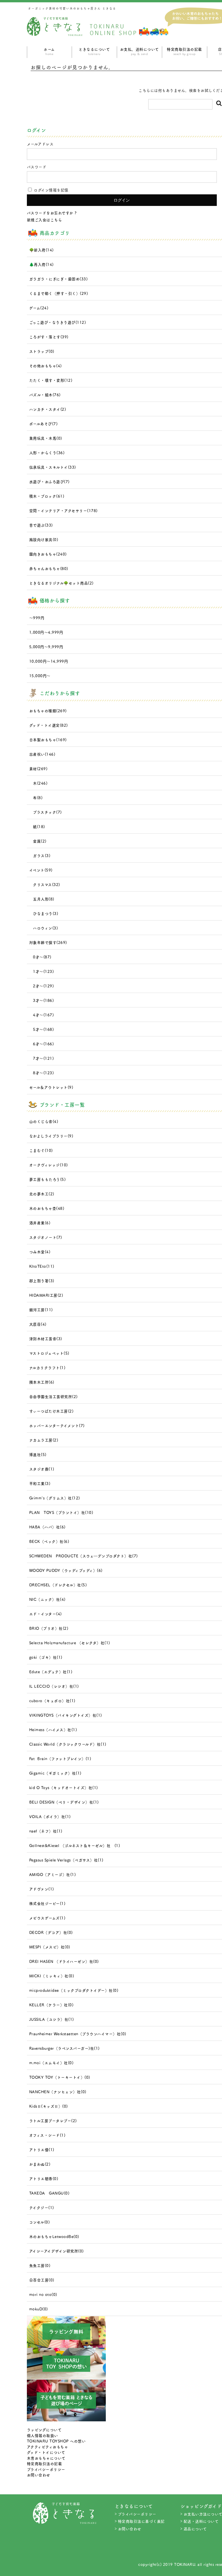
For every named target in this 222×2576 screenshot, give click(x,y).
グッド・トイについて (46, 2452)
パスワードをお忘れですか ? (52, 213)
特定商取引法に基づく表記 (141, 2521)
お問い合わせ (39, 2475)
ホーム (49, 51)
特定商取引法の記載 (184, 51)
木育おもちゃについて (46, 2458)
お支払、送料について (139, 51)
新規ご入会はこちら (45, 220)
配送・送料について (201, 2521)
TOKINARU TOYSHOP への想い (56, 2441)
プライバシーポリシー (46, 2469)
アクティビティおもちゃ (48, 2447)
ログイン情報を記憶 (51, 190)
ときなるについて (94, 51)
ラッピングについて (44, 2430)
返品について (195, 2529)
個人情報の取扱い (42, 2435)
